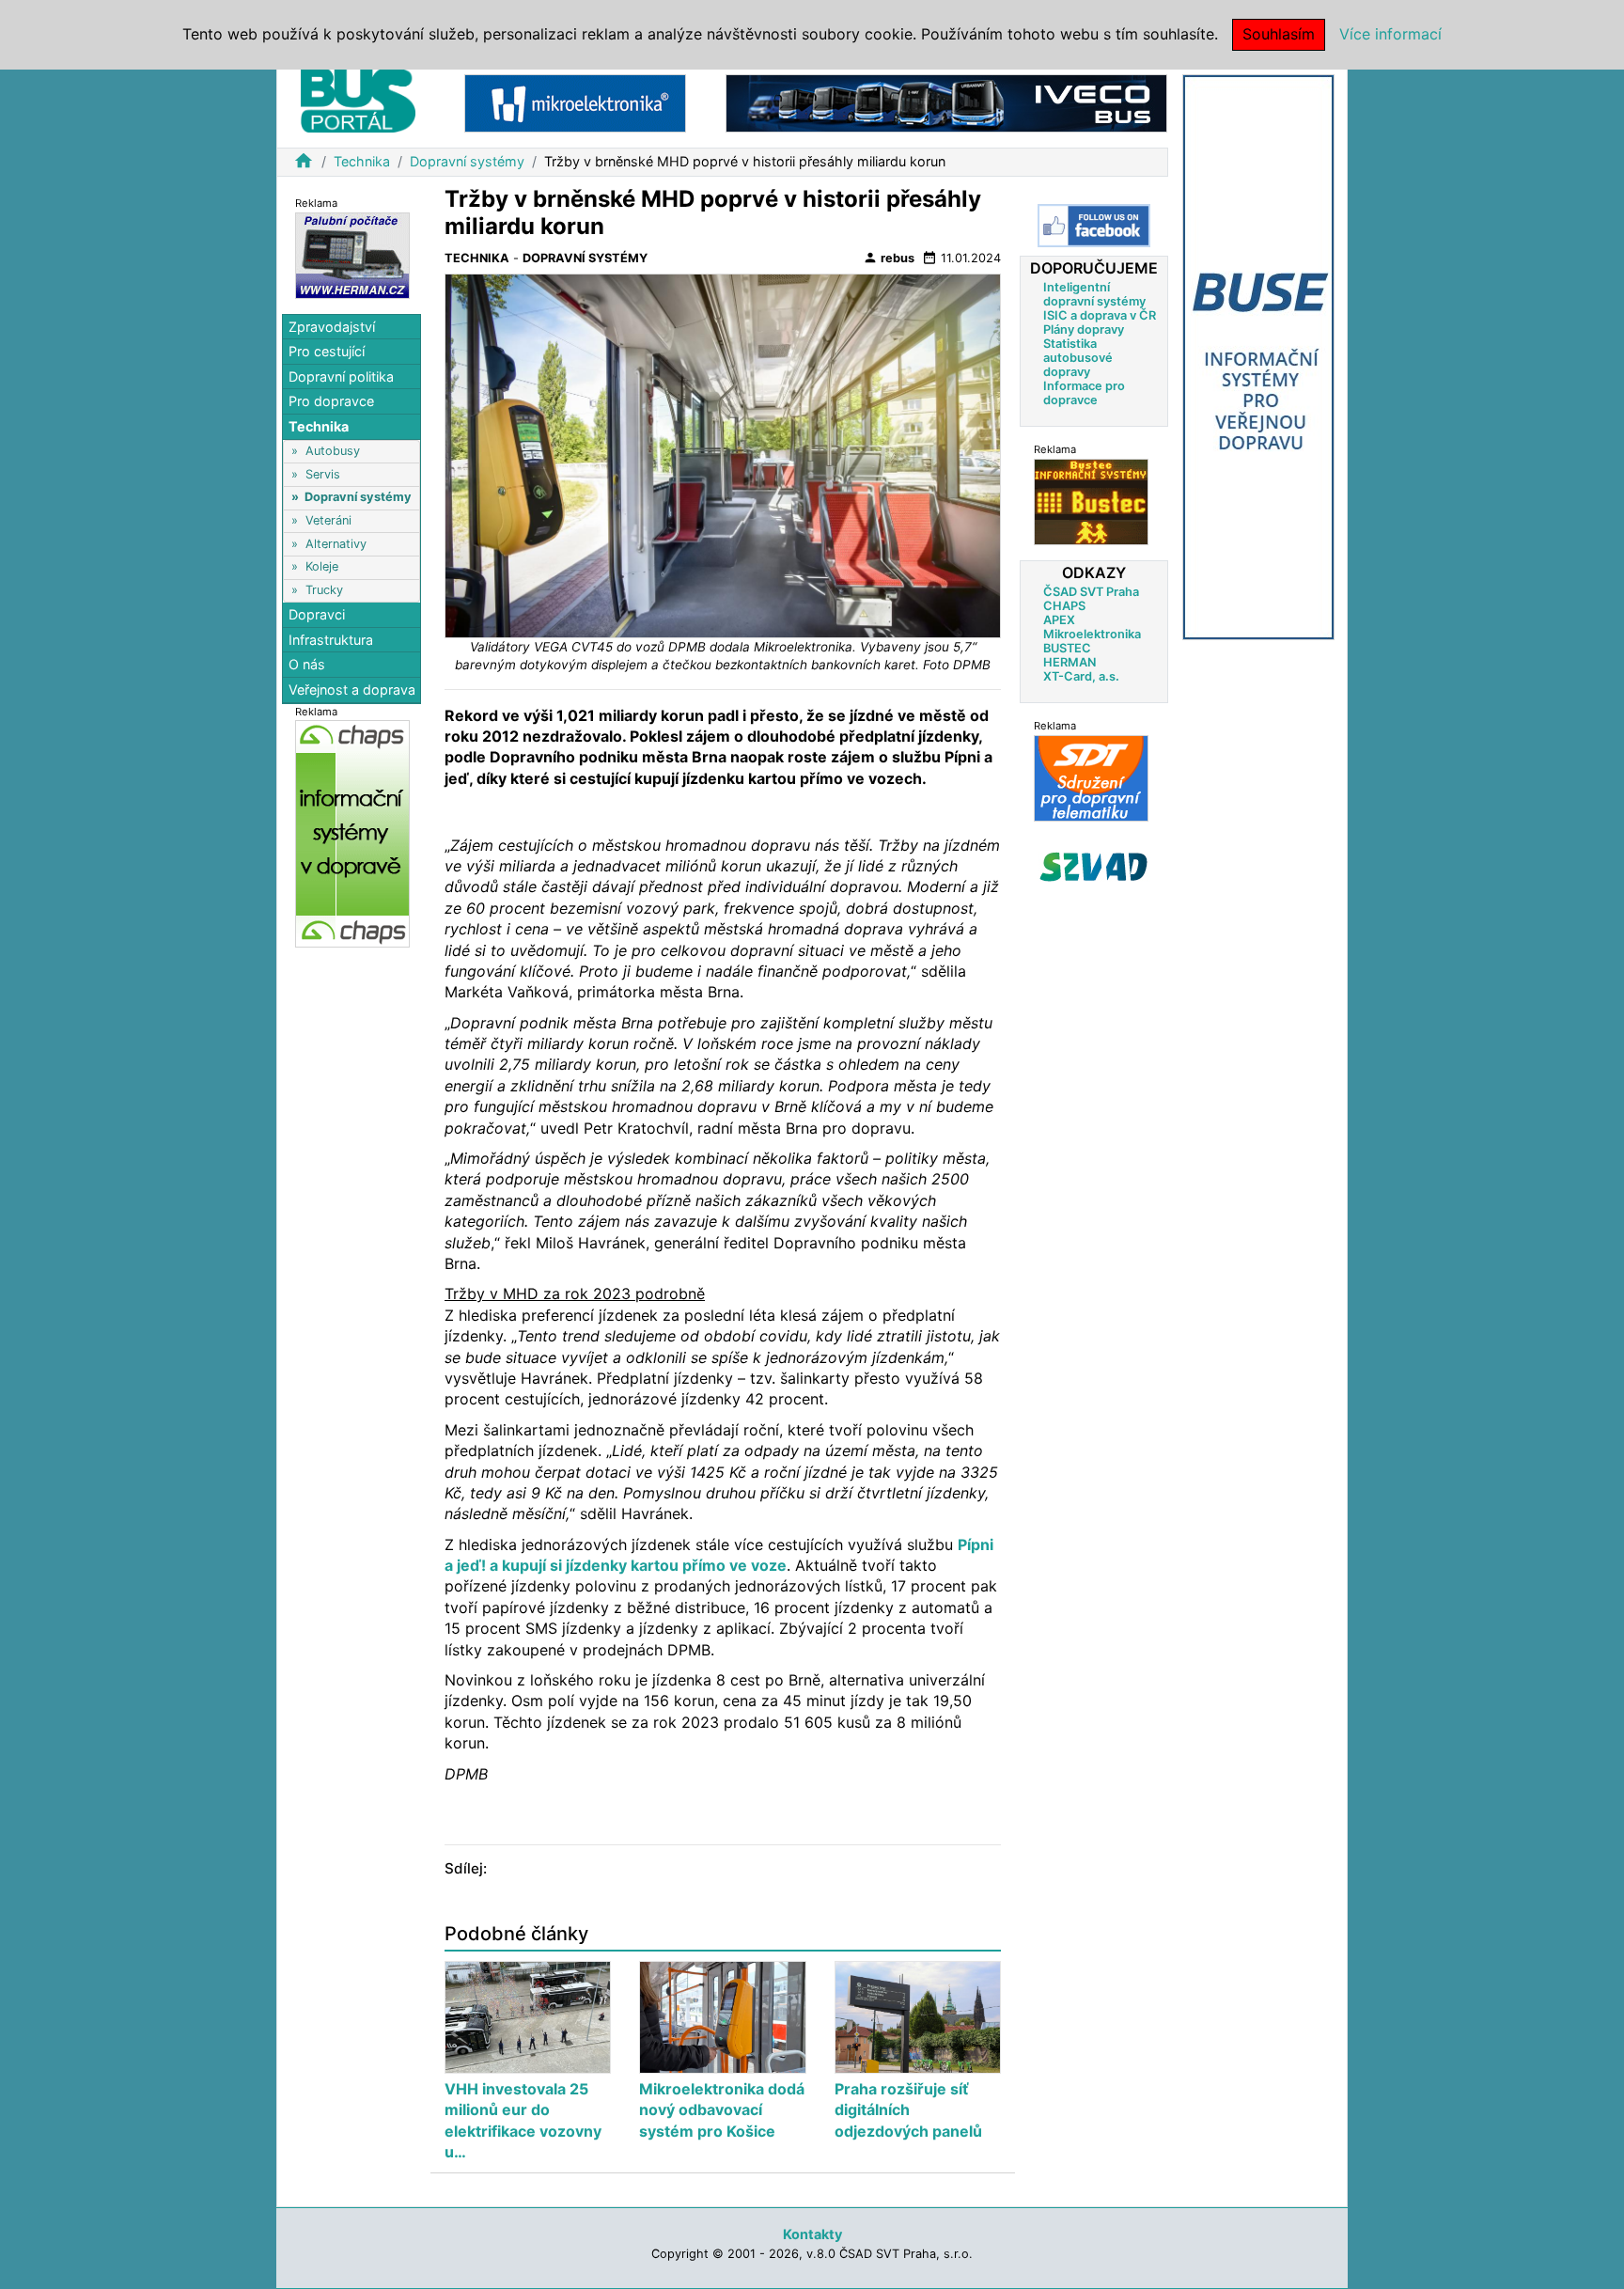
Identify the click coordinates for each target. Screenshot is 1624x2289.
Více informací (1390, 34)
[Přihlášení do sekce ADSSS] (1094, 867)
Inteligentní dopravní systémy (1094, 294)
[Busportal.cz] (358, 98)
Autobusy (333, 451)
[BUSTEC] (1091, 502)
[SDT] (1091, 778)
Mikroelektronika (1092, 634)
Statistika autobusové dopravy (1078, 358)
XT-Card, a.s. (1081, 676)
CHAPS (1064, 606)
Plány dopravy (1084, 329)
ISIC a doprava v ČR (1100, 315)
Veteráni (328, 520)
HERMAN (1070, 662)
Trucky (324, 590)
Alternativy (336, 544)
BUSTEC (1067, 648)
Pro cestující (327, 351)
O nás (307, 665)
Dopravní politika (341, 376)
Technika (362, 161)
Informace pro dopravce (1084, 393)
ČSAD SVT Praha (1091, 592)
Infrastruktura (331, 640)
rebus (889, 258)
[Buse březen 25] (1258, 356)
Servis (323, 474)
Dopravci (317, 614)
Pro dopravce (331, 402)
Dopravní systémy (467, 161)
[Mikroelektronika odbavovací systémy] (575, 102)
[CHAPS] (352, 833)
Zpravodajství (332, 327)
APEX (1059, 620)
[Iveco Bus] (946, 102)
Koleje (322, 567)
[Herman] (352, 254)
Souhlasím (1279, 34)
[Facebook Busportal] (1094, 226)
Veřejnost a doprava (352, 690)
